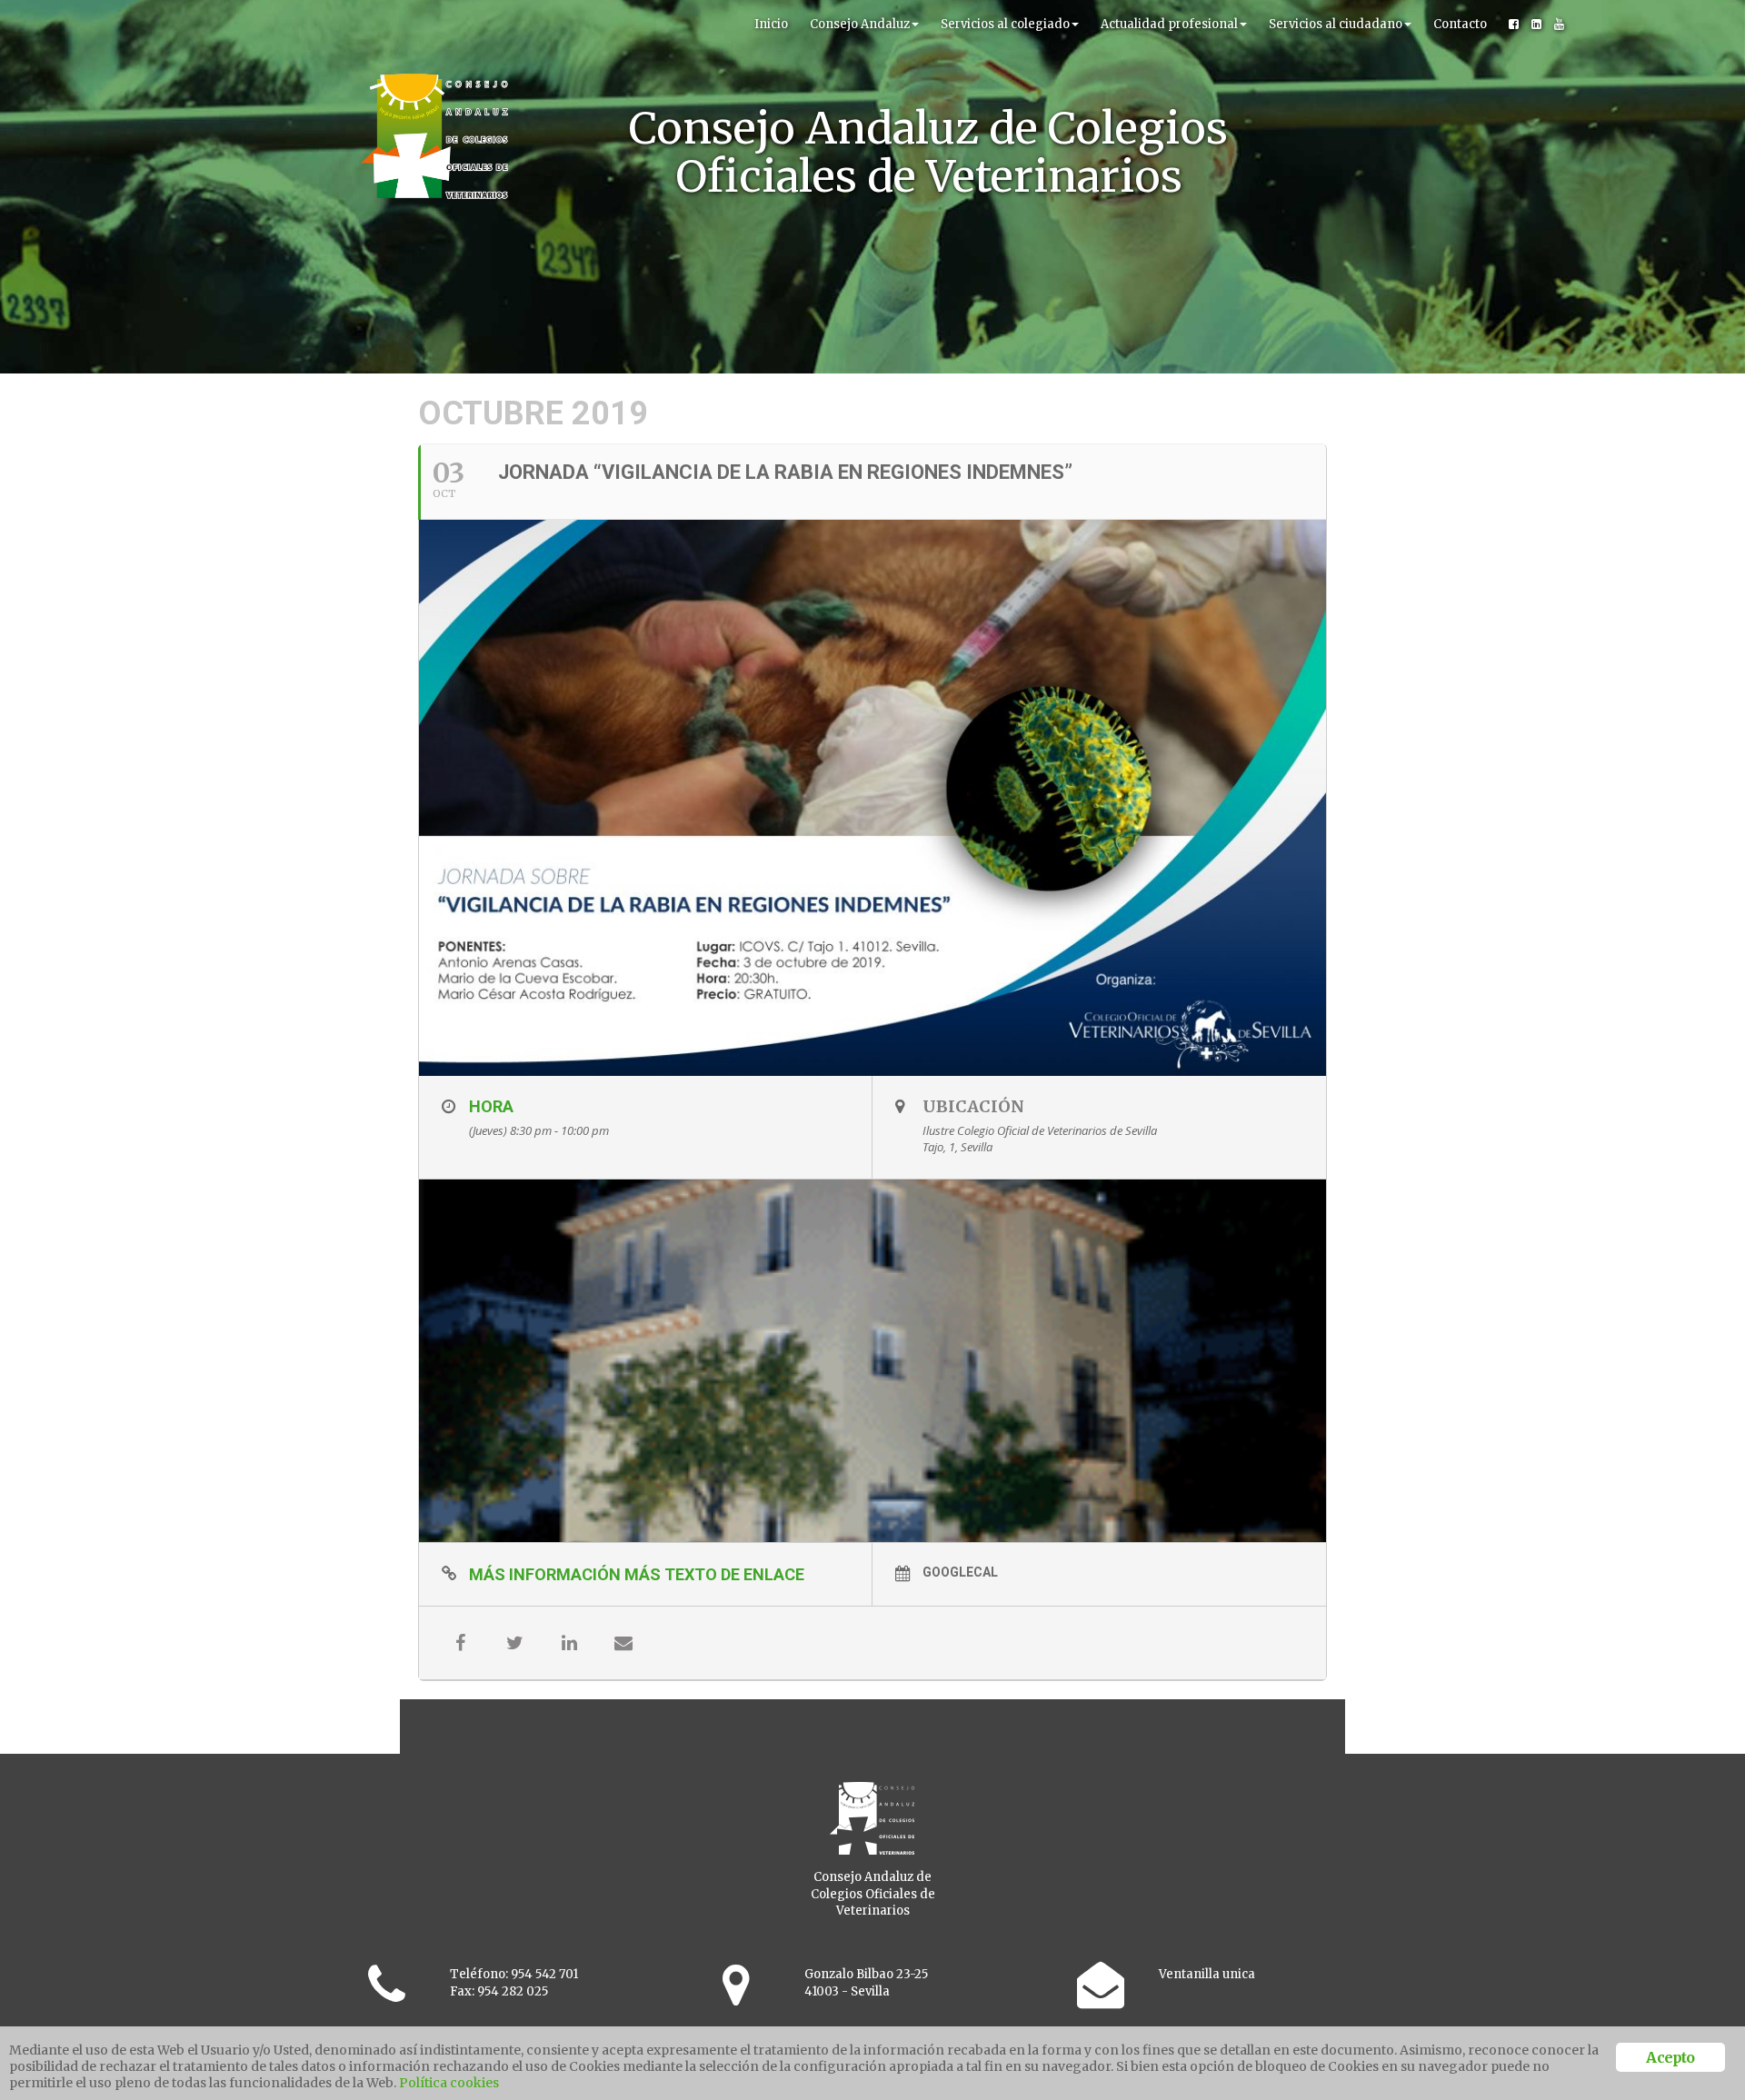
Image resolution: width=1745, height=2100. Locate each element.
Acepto (1670, 2057)
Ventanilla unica (1207, 1974)
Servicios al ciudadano (1336, 24)
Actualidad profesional (1169, 24)
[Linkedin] (1536, 25)
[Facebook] (1514, 25)
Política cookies (449, 2083)
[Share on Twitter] (514, 1643)
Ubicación (973, 1106)
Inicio (771, 24)
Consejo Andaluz (860, 24)
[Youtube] (1559, 25)
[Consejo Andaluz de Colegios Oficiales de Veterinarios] (434, 23)
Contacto (1460, 24)
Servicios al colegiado (1005, 24)
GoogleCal (960, 1572)
